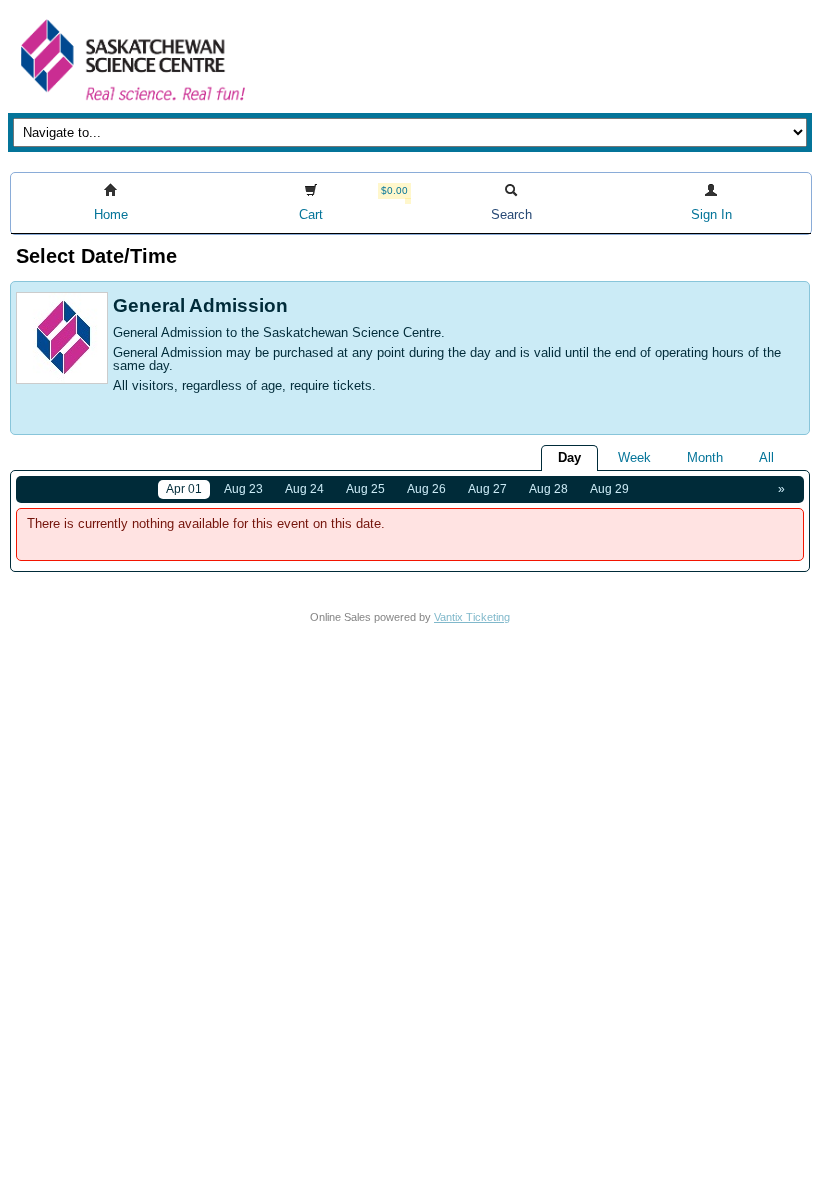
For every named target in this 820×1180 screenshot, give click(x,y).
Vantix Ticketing (472, 617)
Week (634, 457)
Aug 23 (243, 489)
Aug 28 (548, 489)
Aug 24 (304, 489)
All (766, 457)
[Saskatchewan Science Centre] (131, 102)
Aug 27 (487, 489)
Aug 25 (365, 489)
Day (569, 457)
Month (705, 457)
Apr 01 (184, 489)
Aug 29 (609, 489)
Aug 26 (426, 489)
